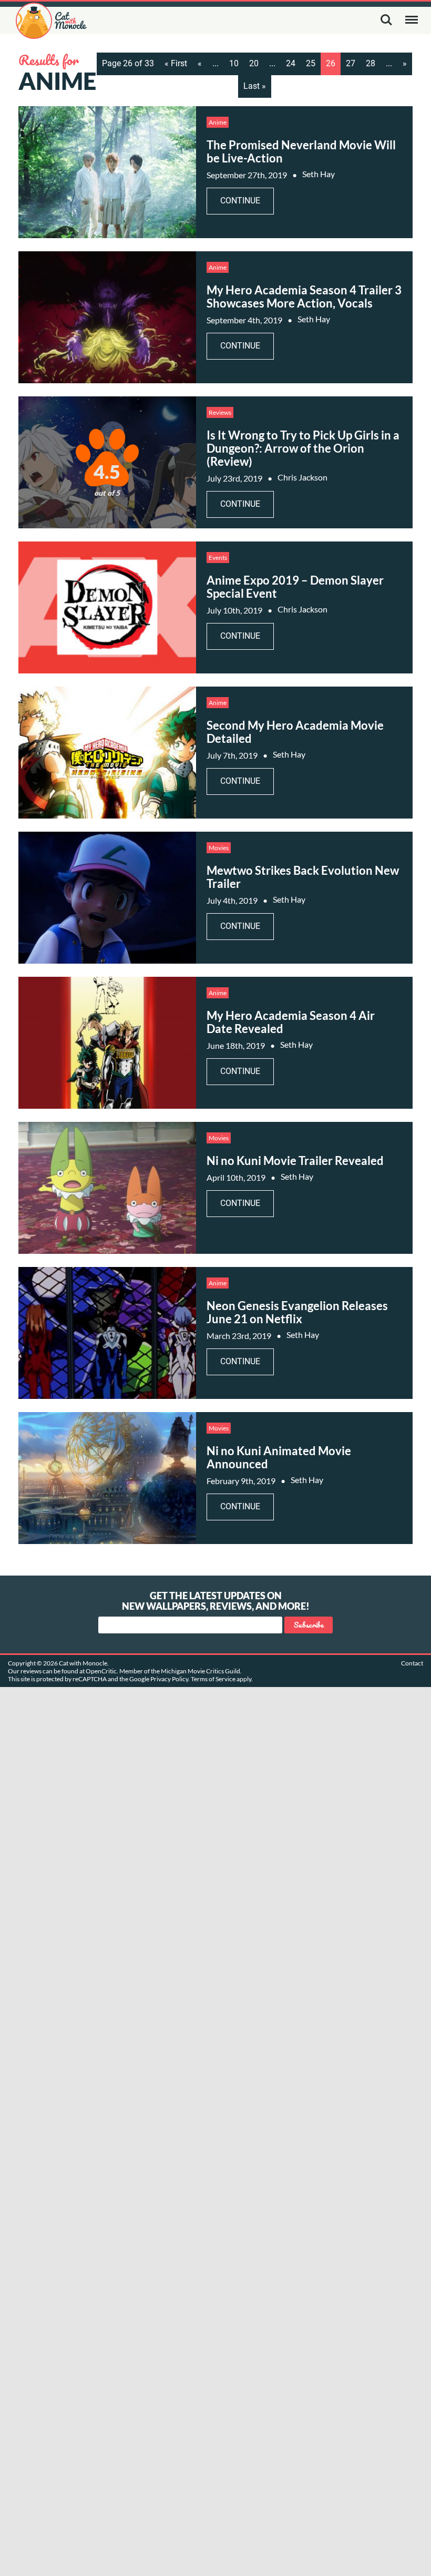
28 (371, 63)
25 (311, 63)
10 (234, 63)
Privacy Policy (169, 1679)
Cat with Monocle (51, 21)
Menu (412, 20)
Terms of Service (213, 1679)
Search (386, 20)
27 (351, 63)
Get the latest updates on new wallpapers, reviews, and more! (216, 1601)
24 (291, 63)
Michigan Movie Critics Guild (201, 1671)
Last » (255, 86)
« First (176, 63)
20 (254, 63)
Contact (412, 1663)
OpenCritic (101, 1671)
